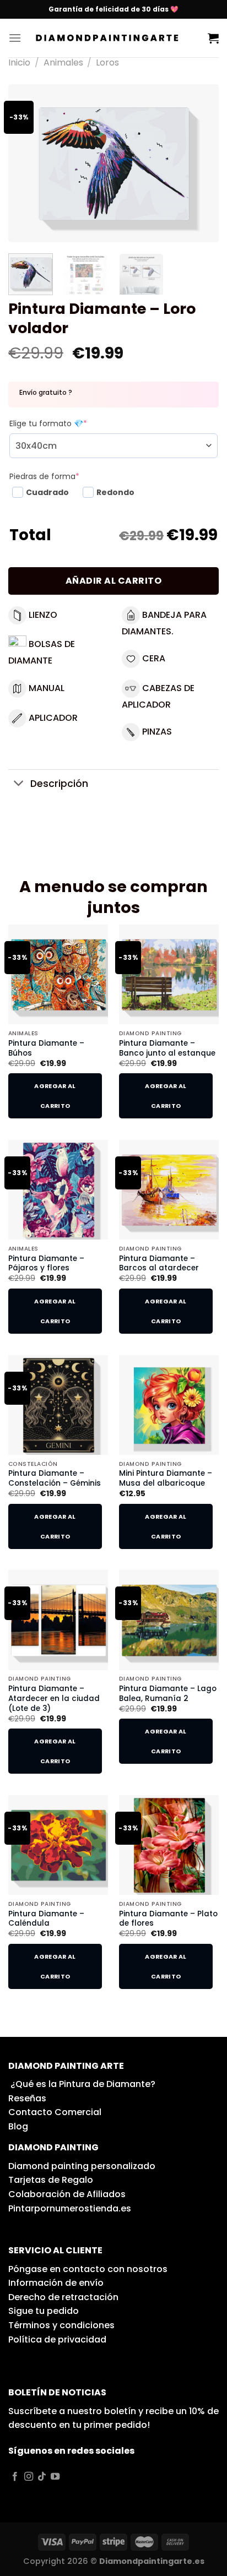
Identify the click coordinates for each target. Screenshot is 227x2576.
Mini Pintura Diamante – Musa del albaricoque (166, 1478)
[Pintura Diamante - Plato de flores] (169, 1845)
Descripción (59, 784)
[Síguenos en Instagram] (29, 2477)
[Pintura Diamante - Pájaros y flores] (58, 1190)
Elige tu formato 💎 (48, 423)
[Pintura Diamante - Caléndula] (58, 1845)
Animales (63, 63)
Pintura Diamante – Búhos (46, 1048)
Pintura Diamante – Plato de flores (168, 1919)
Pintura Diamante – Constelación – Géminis (55, 1478)
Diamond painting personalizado (82, 2166)
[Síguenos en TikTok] (42, 2477)
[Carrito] (213, 38)
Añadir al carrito (113, 581)
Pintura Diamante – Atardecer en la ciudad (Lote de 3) (54, 1699)
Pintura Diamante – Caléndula (46, 1919)
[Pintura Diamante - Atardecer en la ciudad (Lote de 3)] (58, 1620)
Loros (107, 63)
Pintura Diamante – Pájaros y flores (46, 1263)
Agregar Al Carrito (55, 1096)
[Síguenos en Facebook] (15, 2477)
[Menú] (15, 38)
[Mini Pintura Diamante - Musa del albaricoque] (169, 1405)
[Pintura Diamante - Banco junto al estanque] (169, 974)
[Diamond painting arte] (115, 38)
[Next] (201, 163)
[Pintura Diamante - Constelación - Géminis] (58, 1405)
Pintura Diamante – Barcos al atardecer (159, 1263)
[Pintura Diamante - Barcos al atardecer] (169, 1190)
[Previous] (26, 163)
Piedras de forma (44, 476)
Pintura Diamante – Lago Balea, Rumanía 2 (168, 1694)
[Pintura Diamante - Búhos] (58, 974)
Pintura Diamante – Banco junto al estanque (167, 1048)
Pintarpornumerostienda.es (70, 2208)
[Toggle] (19, 784)
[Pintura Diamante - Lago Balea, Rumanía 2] (169, 1620)
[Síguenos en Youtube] (55, 2477)
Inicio (19, 63)
